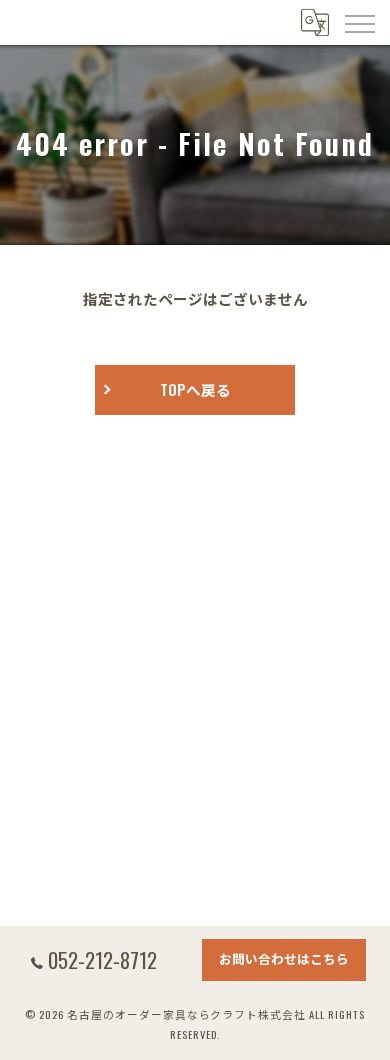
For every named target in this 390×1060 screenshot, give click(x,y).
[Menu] (359, 22)
